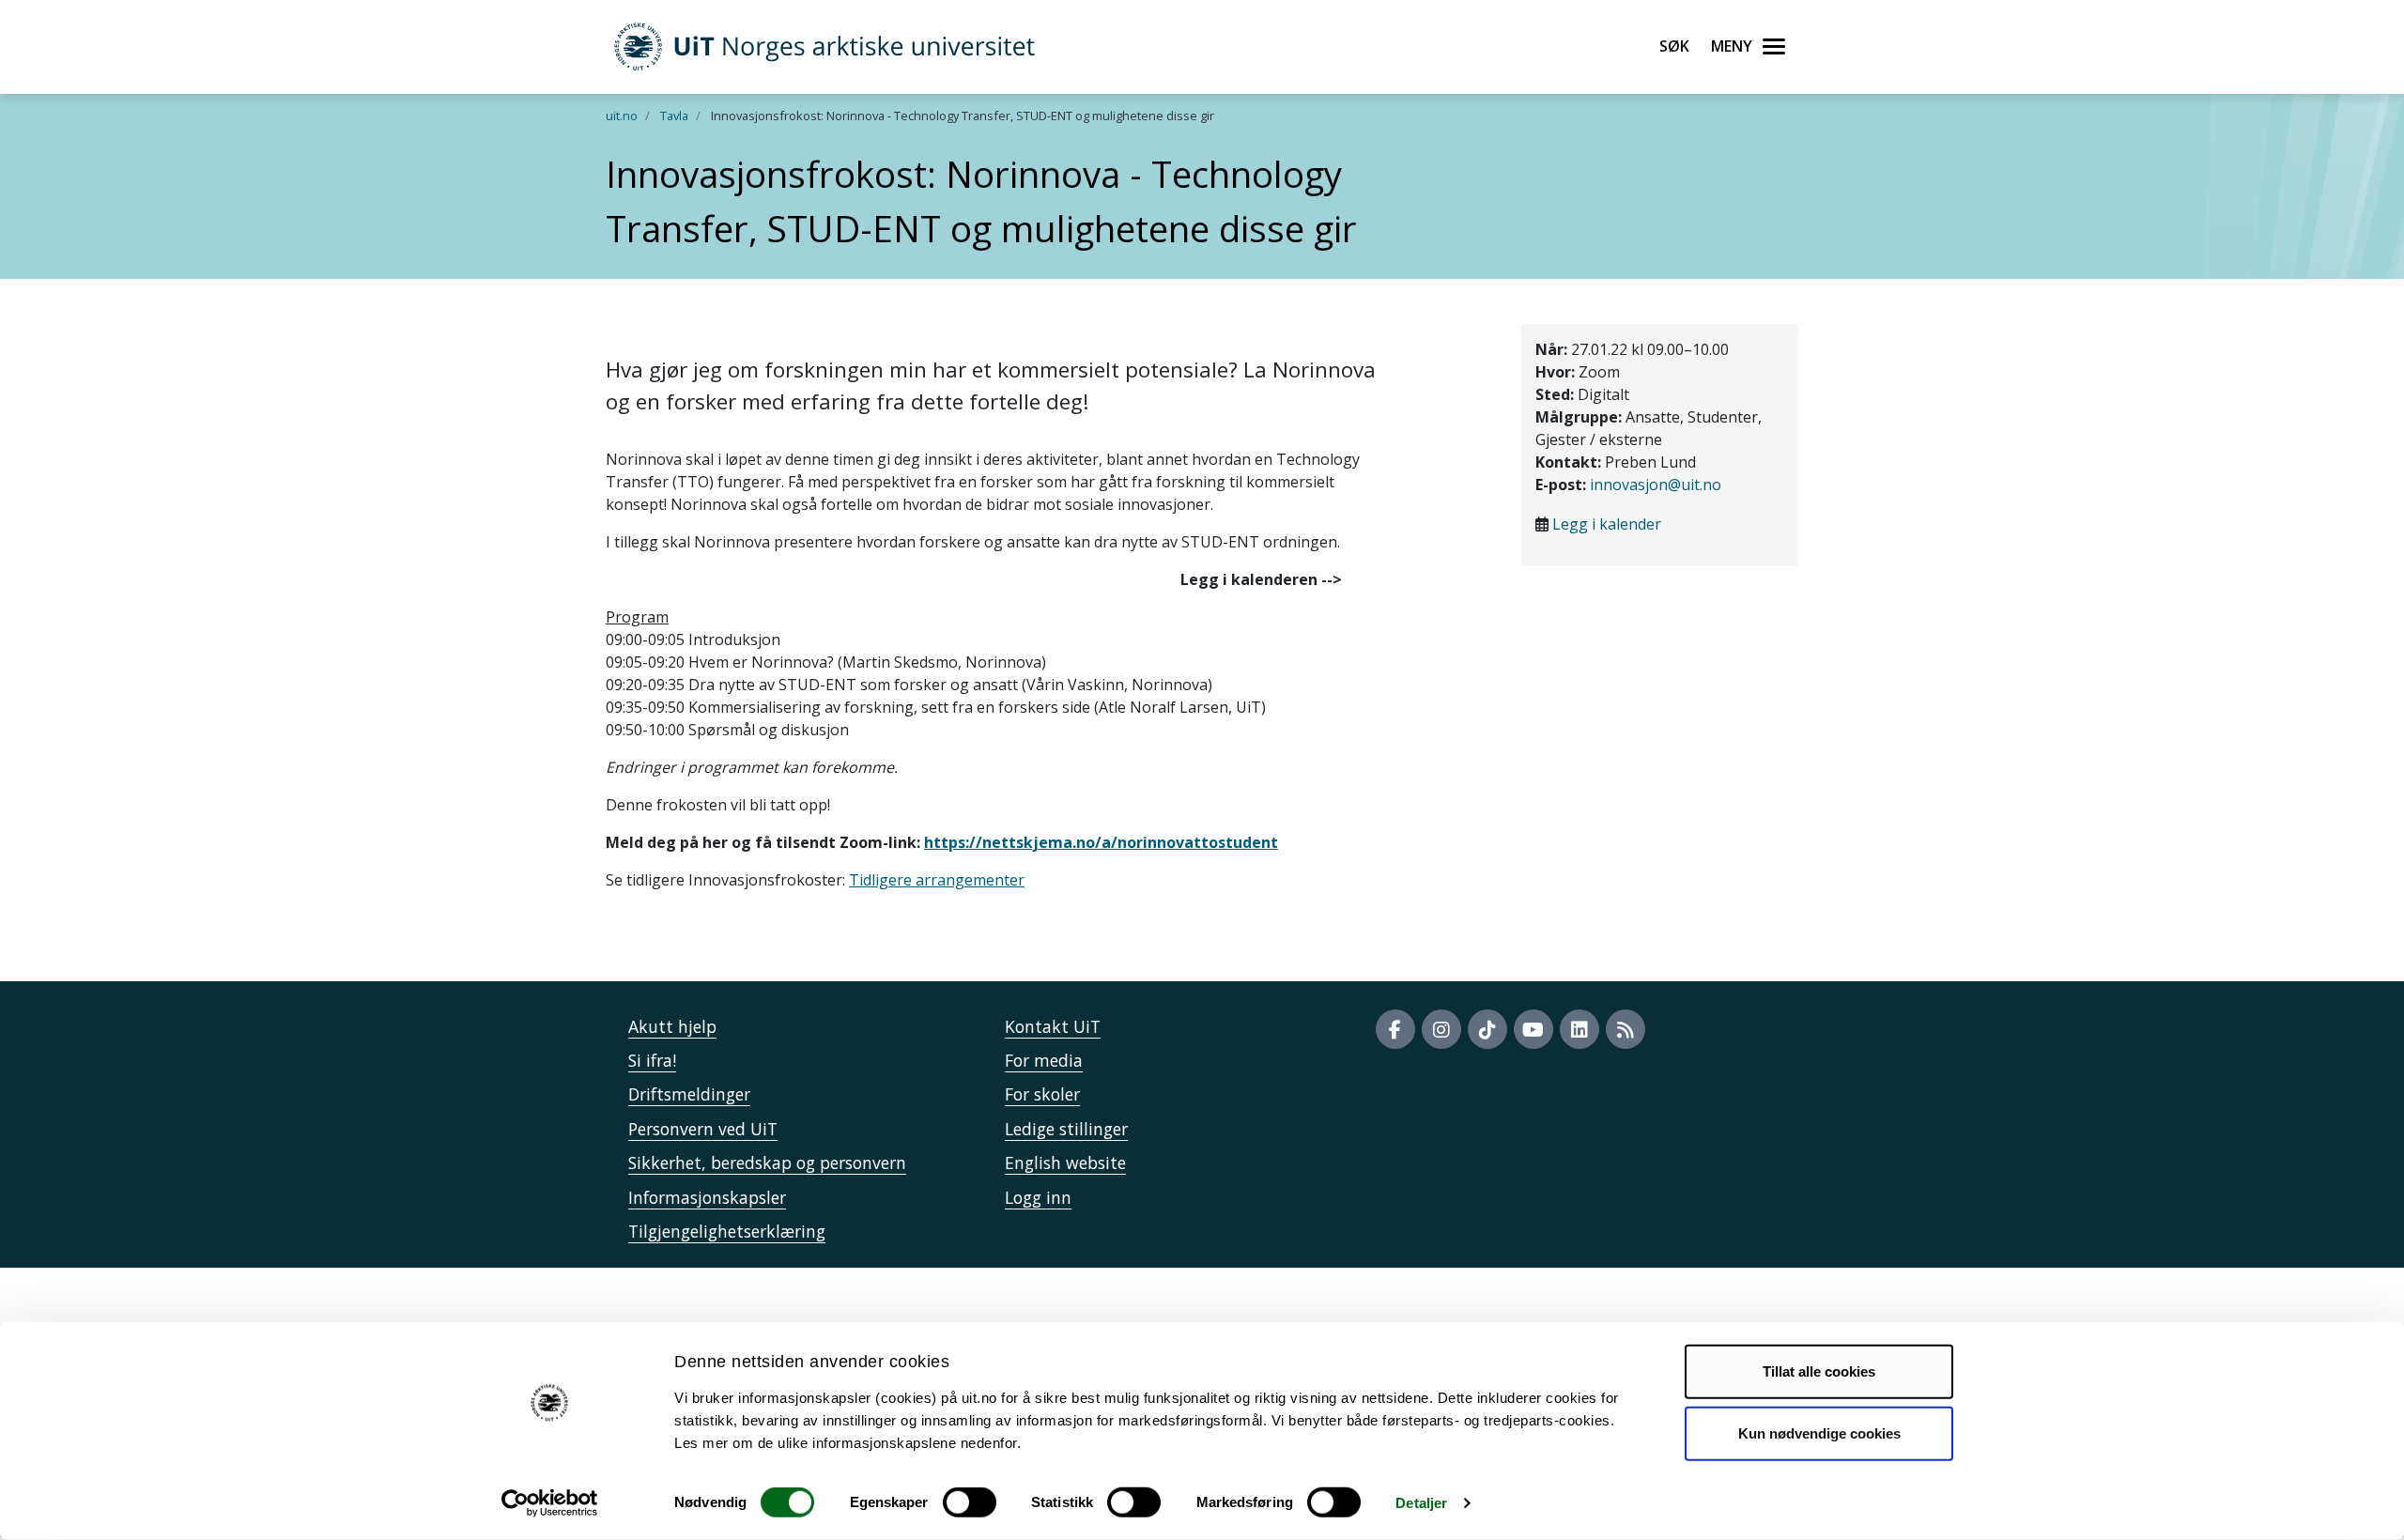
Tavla (674, 115)
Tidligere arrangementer (937, 880)
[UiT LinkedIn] (1580, 1029)
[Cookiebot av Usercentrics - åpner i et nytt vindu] (550, 1503)
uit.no (622, 115)
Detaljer (1421, 1503)
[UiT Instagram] (1441, 1029)
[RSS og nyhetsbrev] (1626, 1029)
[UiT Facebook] (1395, 1029)
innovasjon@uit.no (1656, 485)
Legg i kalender (1607, 524)
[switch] (970, 1502)
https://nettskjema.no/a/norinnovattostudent (1101, 842)
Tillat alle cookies (1819, 1371)
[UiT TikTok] (1487, 1029)
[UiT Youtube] (1533, 1029)
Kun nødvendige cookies (1819, 1432)
